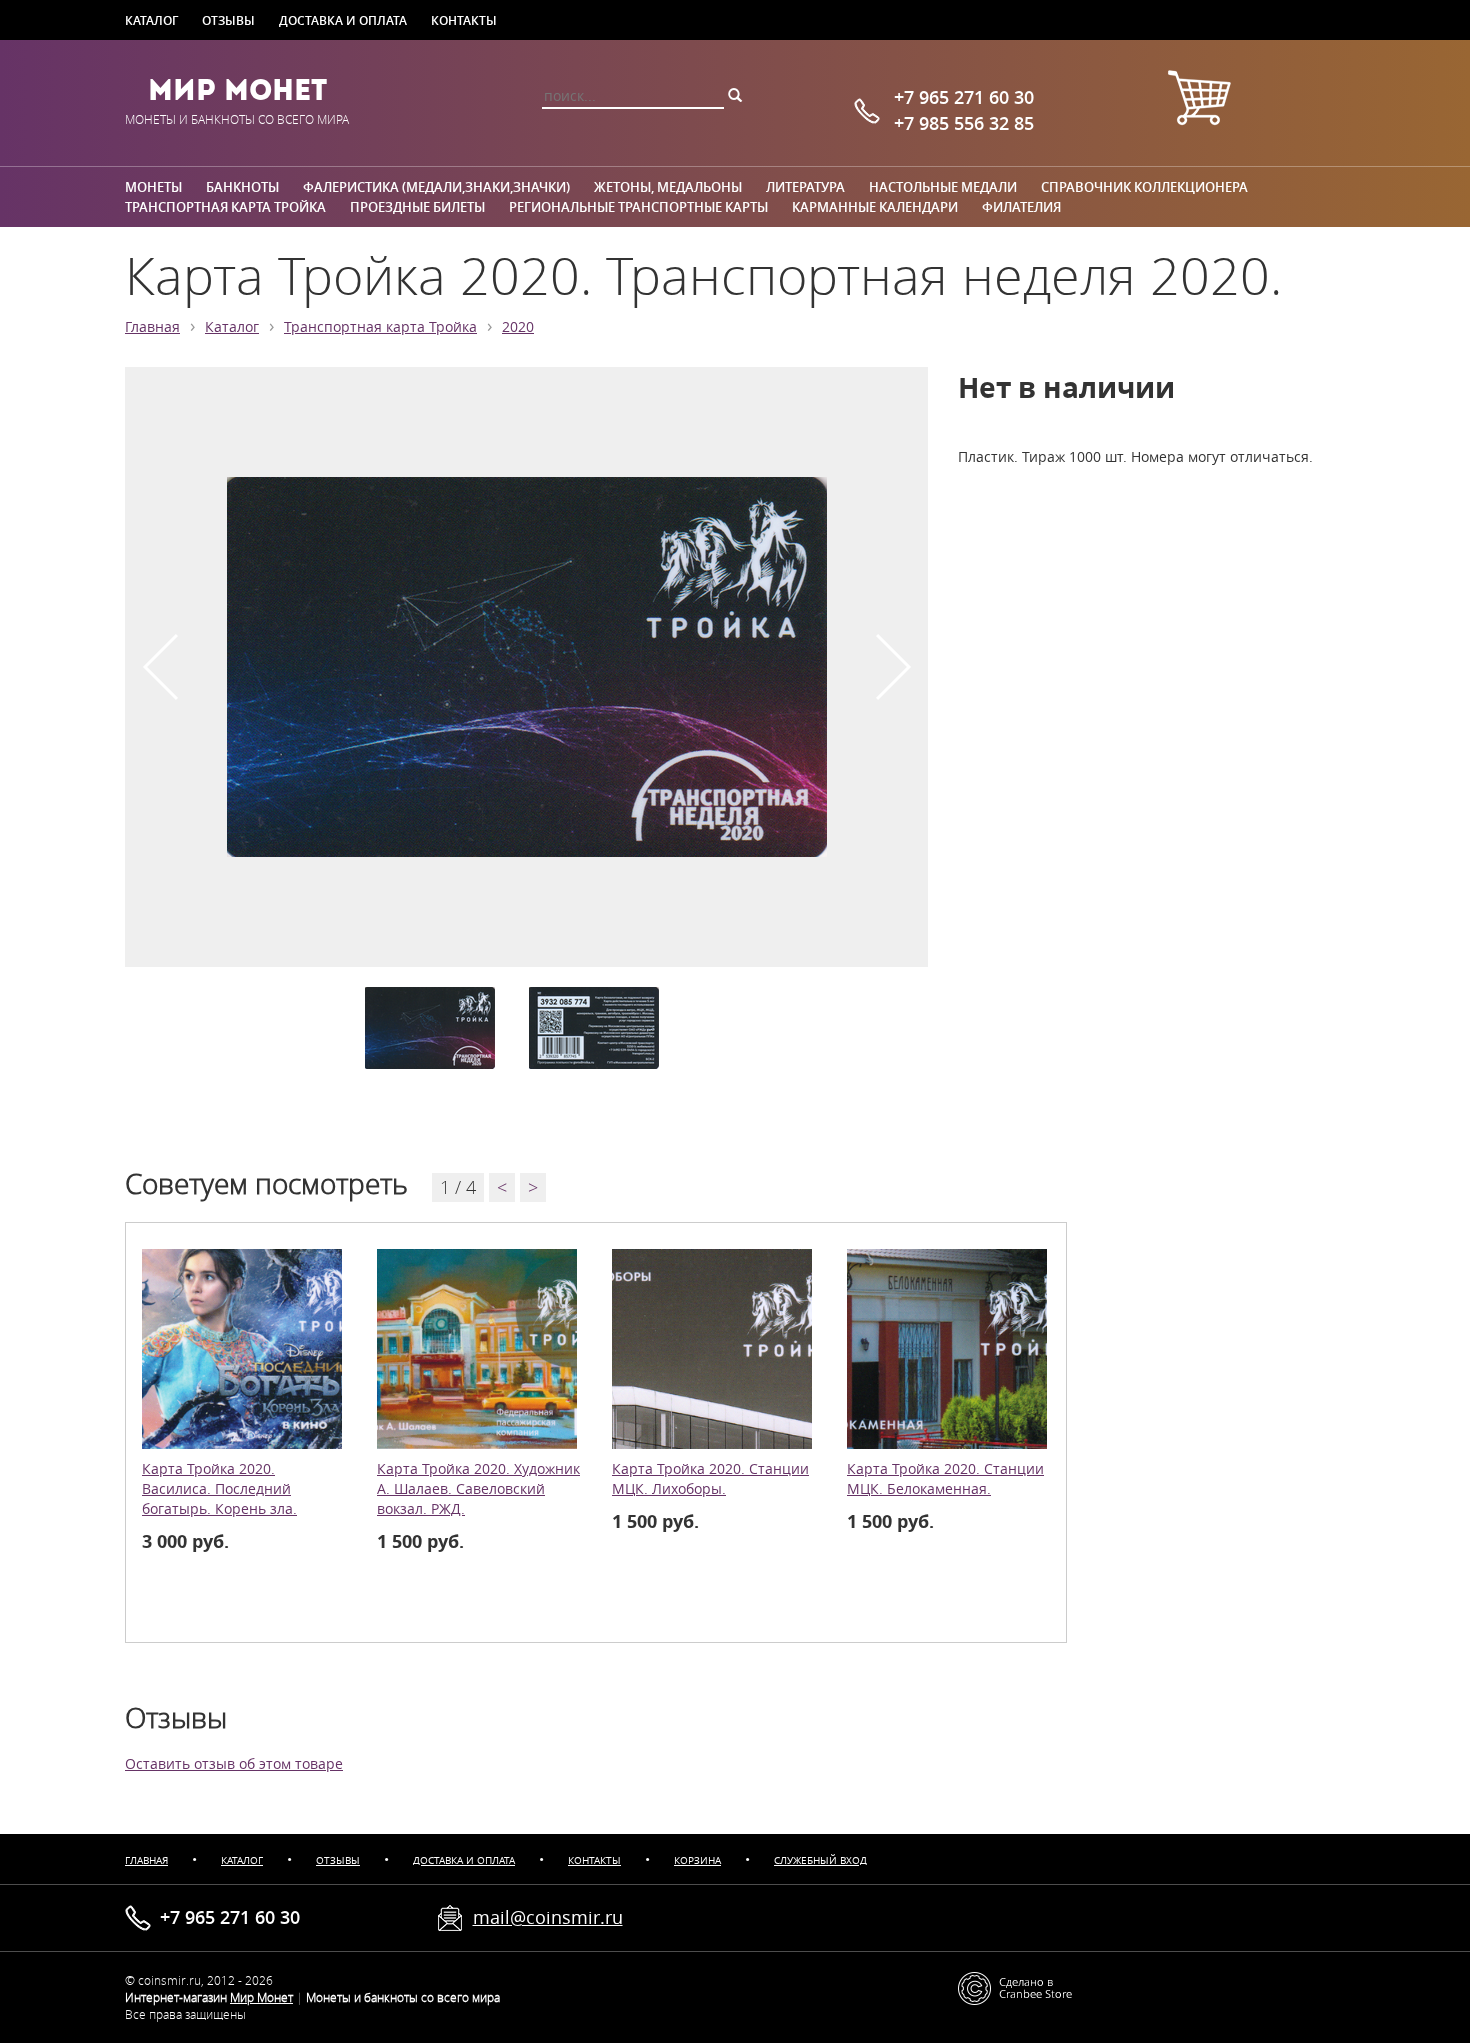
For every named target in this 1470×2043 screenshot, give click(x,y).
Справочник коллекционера (1144, 187)
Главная (152, 327)
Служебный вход (820, 1860)
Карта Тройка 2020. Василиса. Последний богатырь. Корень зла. (219, 1489)
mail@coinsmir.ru (548, 1917)
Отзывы (228, 20)
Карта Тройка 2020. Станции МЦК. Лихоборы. (710, 1479)
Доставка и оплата (343, 20)
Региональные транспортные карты (638, 207)
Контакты (464, 20)
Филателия (1021, 207)
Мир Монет (237, 90)
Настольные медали (943, 187)
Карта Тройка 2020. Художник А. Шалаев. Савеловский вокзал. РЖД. (478, 1489)
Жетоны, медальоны (668, 187)
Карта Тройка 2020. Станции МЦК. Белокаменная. (945, 1479)
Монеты (153, 187)
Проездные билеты (417, 207)
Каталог (151, 20)
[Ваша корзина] (1199, 100)
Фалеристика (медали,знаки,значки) (436, 187)
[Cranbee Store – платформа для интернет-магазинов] (1015, 1986)
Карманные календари (875, 207)
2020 (518, 327)
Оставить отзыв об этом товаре (234, 1764)
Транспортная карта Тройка (225, 207)
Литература (805, 187)
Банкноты (242, 187)
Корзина (697, 1860)
